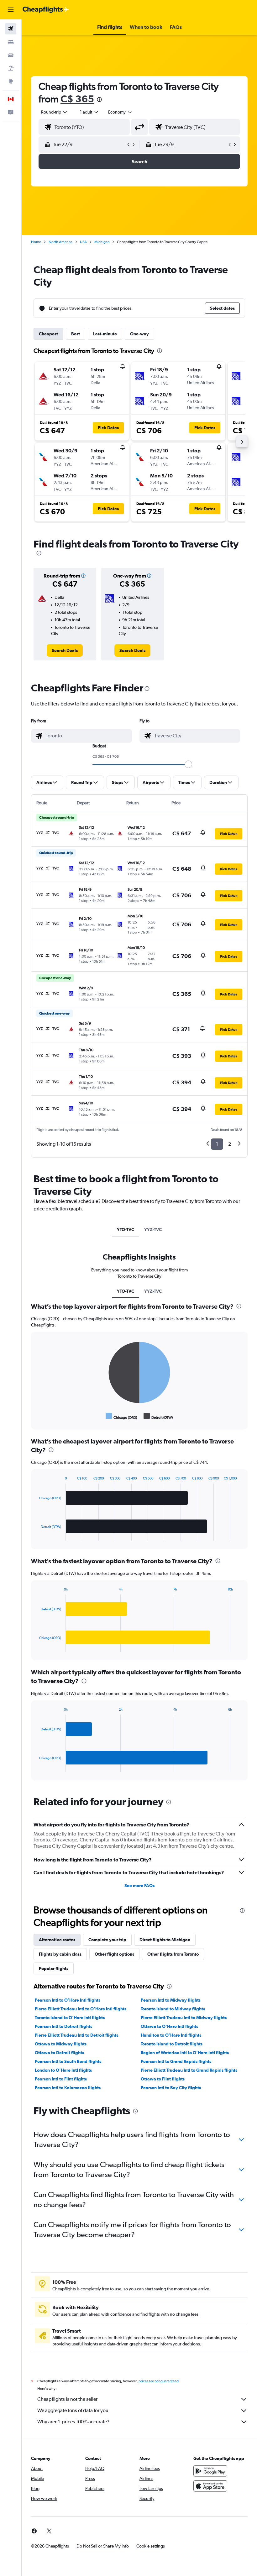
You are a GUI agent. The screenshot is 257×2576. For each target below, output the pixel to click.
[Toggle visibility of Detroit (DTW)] (158, 1416)
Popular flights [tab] (54, 1968)
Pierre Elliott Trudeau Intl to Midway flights (184, 2018)
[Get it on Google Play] (210, 2471)
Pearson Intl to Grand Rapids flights (176, 2061)
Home (36, 242)
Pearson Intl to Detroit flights (63, 2026)
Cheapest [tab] (48, 334)
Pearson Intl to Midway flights (171, 2000)
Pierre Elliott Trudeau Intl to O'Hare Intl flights (81, 2009)
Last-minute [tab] (105, 334)
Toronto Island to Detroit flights (172, 2044)
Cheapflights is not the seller (67, 2399)
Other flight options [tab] (114, 1954)
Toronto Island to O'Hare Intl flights (70, 2018)
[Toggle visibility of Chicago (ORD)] (121, 1416)
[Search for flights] (11, 29)
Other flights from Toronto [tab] (173, 1954)
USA (83, 242)
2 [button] (230, 1144)
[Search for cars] (11, 55)
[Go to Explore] (11, 81)
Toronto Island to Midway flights (173, 2009)
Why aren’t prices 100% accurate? (73, 2422)
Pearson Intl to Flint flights (61, 2079)
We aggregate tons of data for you (73, 2410)
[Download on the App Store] (210, 2486)
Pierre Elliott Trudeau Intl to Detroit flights (76, 2035)
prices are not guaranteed (159, 2381)
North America (60, 242)
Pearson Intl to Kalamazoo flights (68, 2088)
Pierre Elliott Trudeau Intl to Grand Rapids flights (189, 2070)
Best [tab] (76, 334)
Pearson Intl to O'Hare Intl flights (68, 2000)
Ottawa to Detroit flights (59, 2053)
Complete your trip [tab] (107, 1940)
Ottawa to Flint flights (163, 2079)
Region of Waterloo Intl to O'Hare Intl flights (185, 2053)
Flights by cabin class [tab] (60, 1954)
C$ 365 (77, 99)
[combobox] (120, 112)
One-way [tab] (139, 334)
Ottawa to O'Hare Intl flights (169, 2026)
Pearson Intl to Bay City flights (171, 2088)
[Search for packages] (11, 68)
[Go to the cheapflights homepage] (46, 10)
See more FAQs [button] (139, 1886)
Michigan (102, 242)
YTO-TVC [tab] (126, 1229)
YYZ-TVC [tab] (153, 1229)
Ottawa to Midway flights (61, 2044)
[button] (11, 10)
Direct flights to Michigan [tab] (165, 1940)
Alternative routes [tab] (57, 1940)
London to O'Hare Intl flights (63, 2070)
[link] (65, 650)
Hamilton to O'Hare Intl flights (171, 2035)
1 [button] (217, 1144)
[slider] (188, 764)
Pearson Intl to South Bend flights (68, 2061)
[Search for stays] (11, 42)
